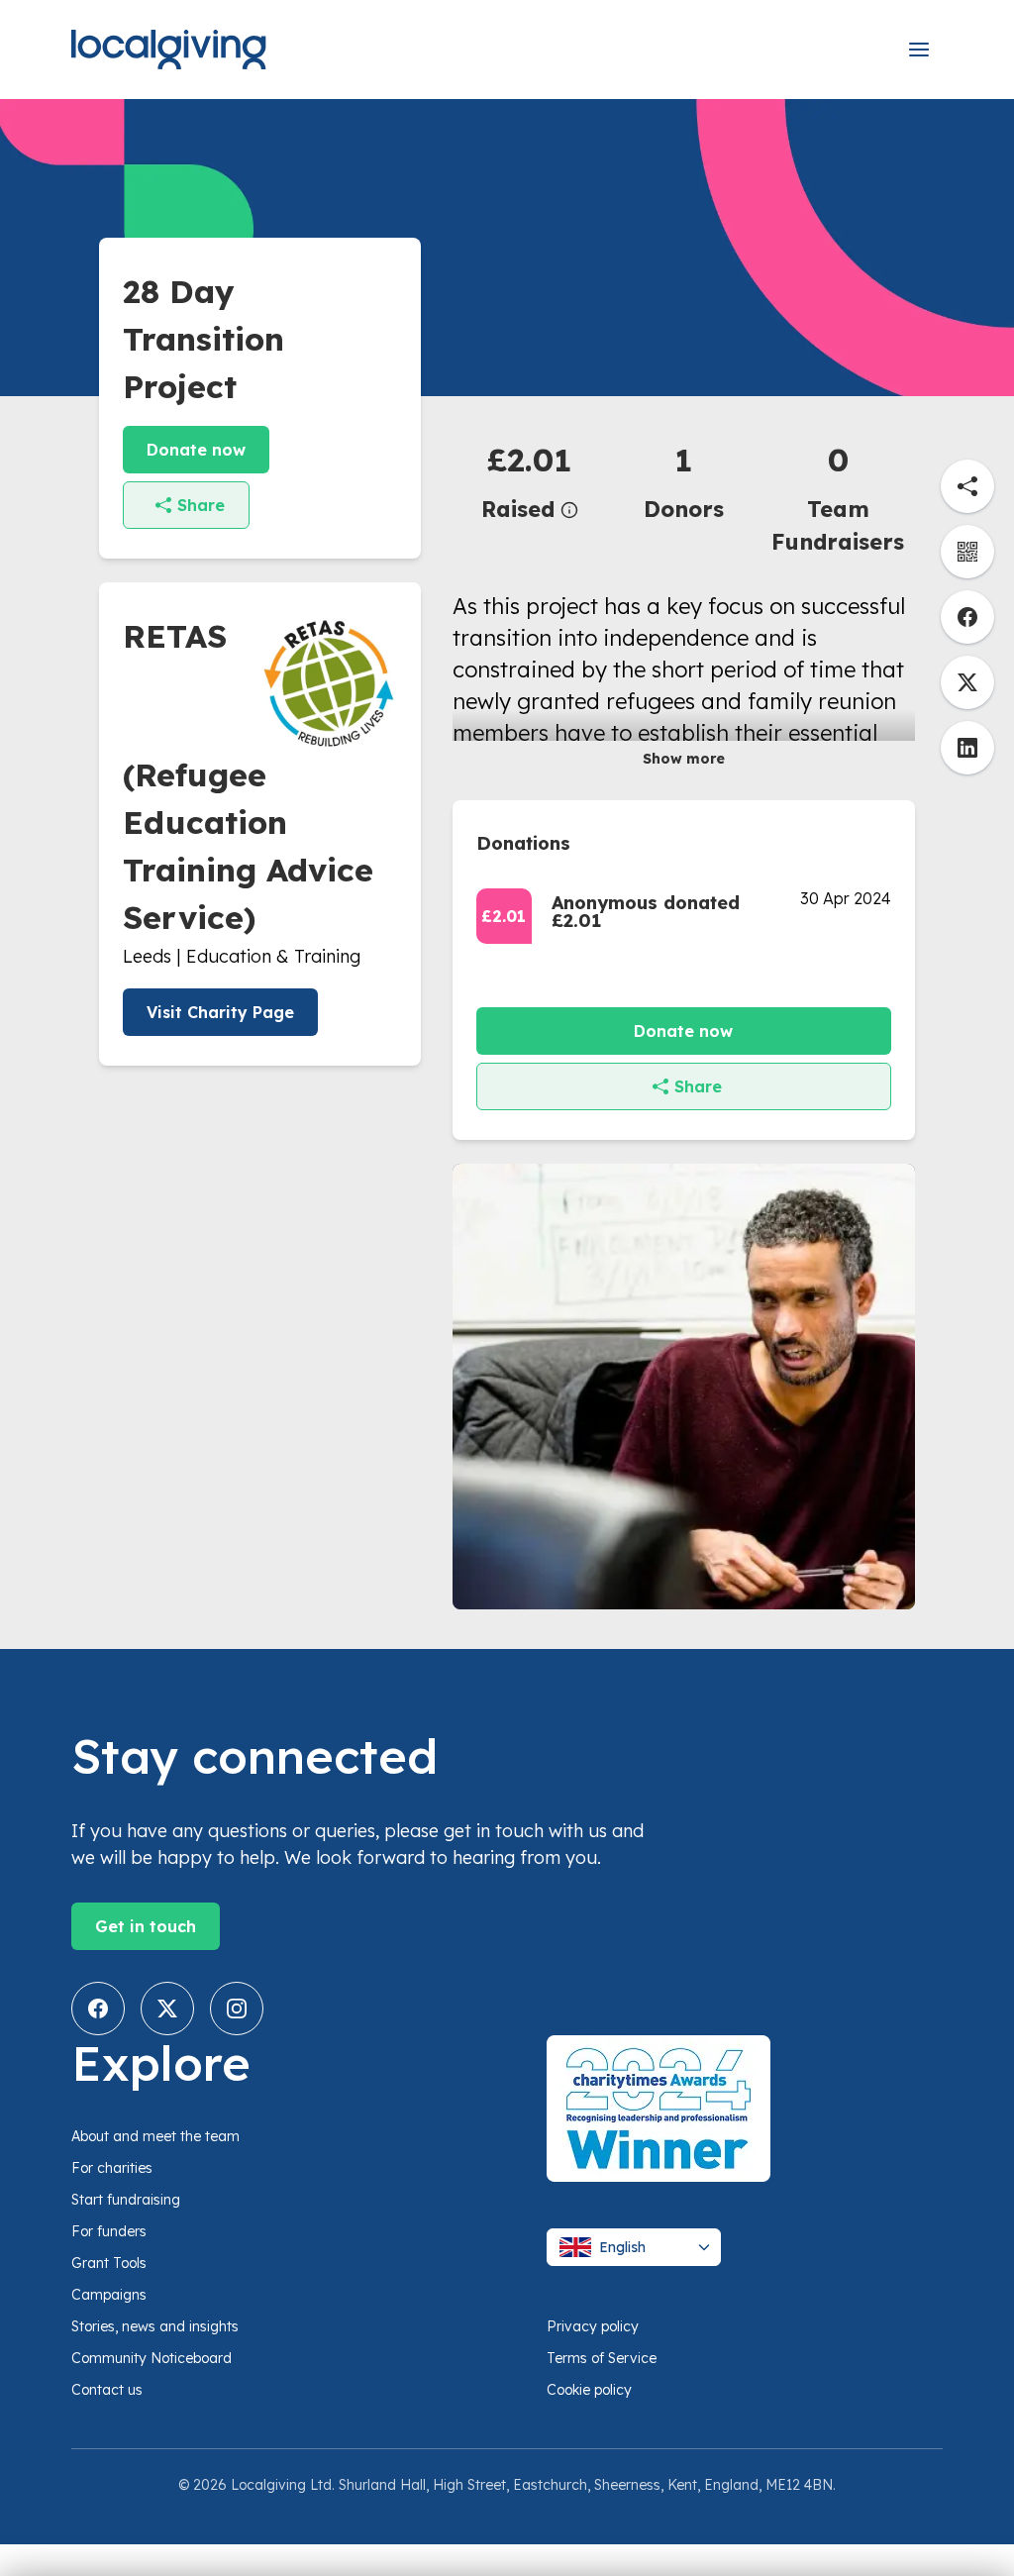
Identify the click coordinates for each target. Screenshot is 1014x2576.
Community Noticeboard (152, 2358)
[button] (530, 481)
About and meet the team (155, 2136)
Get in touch (146, 1926)
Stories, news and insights (155, 2326)
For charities (112, 2168)
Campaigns (109, 2295)
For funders (109, 2231)
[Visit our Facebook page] (98, 2009)
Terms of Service (602, 2358)
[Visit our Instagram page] (237, 2009)
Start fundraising (126, 2200)
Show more (684, 759)
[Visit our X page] (167, 2009)
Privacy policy (593, 2326)
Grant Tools (109, 2263)
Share (201, 505)
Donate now (196, 450)
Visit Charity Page (220, 1012)
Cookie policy (589, 2390)
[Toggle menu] (919, 50)
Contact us (107, 2390)
